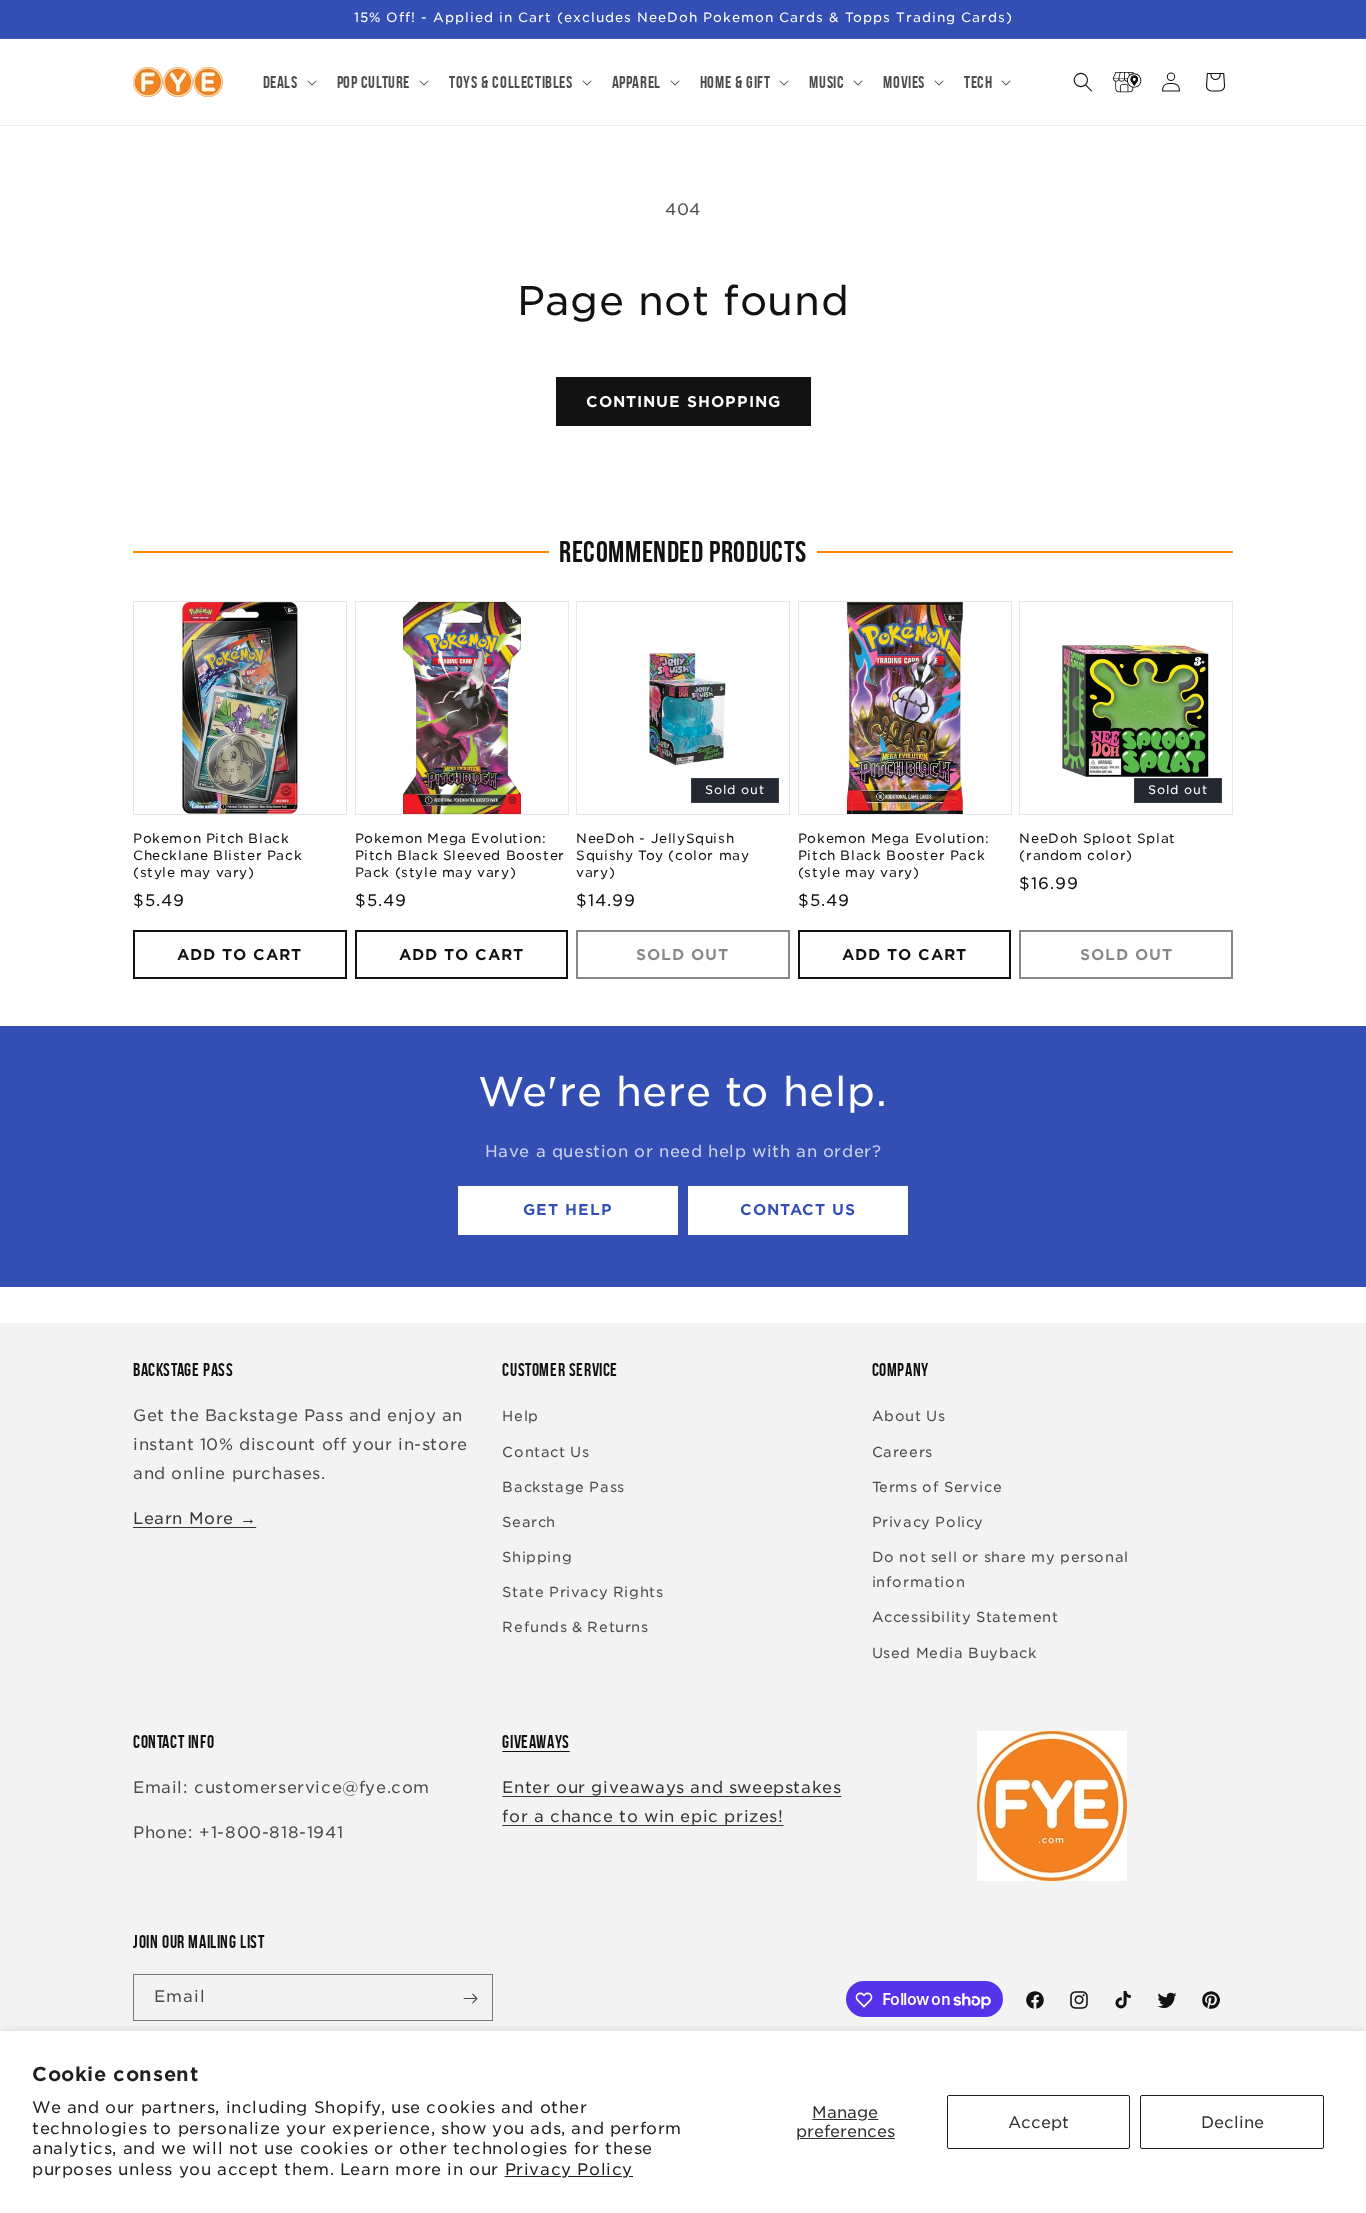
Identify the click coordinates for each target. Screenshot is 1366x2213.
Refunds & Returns (575, 1628)
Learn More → (194, 1518)
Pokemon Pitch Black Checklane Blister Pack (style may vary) (217, 856)
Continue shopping (683, 402)
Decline (1232, 2122)
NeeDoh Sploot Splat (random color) (1097, 848)
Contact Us (798, 1211)
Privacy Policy (569, 2169)
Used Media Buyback (954, 1653)
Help (520, 1417)
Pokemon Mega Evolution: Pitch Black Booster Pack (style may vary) (894, 856)
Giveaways (535, 1742)
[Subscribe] (470, 1998)
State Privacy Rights (582, 1593)
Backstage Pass (563, 1487)
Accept (1038, 2122)
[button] (288, 82)
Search (529, 1522)
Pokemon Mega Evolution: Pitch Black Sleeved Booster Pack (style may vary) (460, 856)
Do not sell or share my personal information (1000, 1569)
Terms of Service (937, 1487)
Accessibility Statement (965, 1618)
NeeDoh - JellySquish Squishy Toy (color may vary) (662, 856)
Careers (902, 1452)
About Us (909, 1417)
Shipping (537, 1557)
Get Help (568, 1211)
